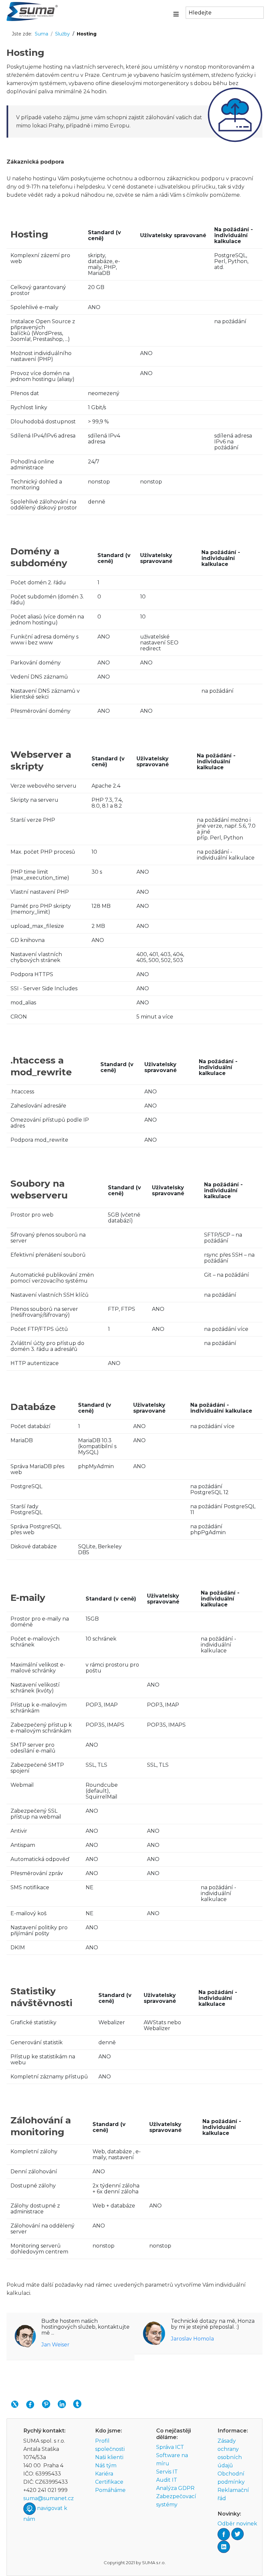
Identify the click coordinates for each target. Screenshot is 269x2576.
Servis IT (167, 2472)
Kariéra (104, 2474)
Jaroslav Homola (192, 2339)
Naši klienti (109, 2457)
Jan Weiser (55, 2345)
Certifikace (109, 2482)
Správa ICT (170, 2447)
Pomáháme (110, 2490)
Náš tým (106, 2465)
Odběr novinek (237, 2524)
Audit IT (167, 2480)
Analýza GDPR (175, 2488)
